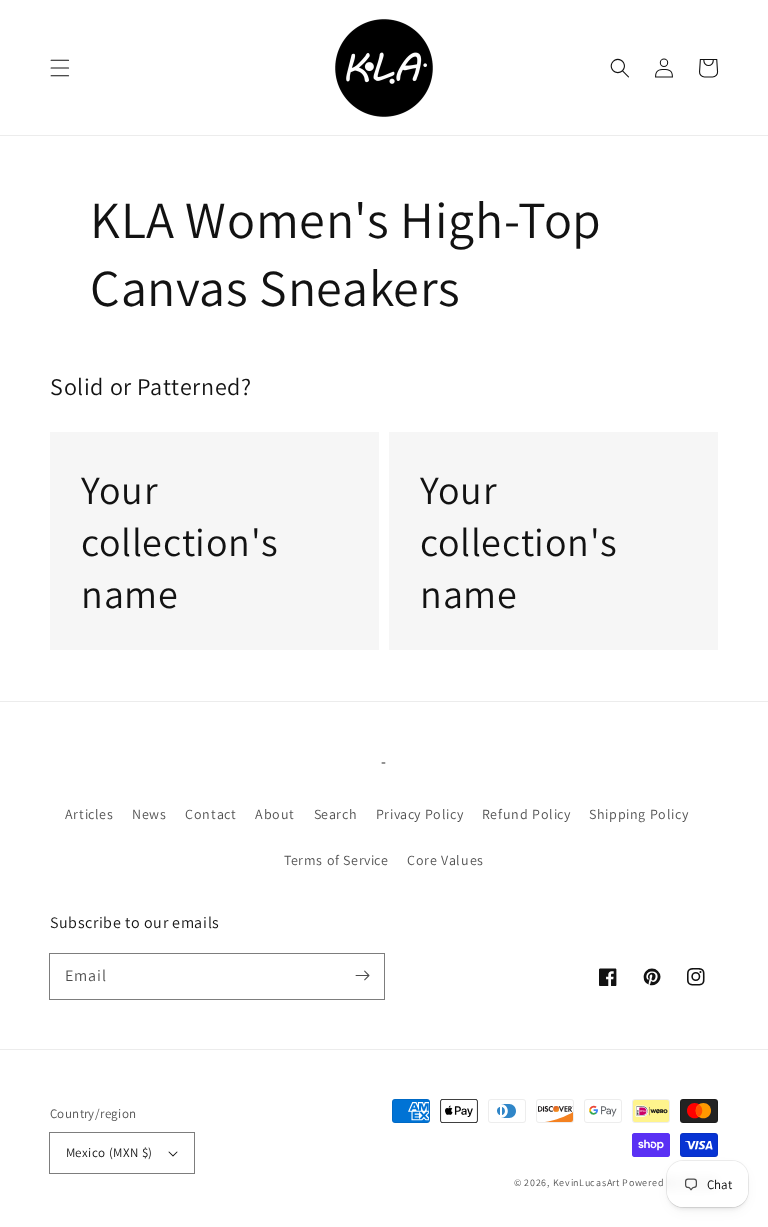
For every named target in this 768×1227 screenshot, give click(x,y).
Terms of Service (336, 860)
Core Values (445, 860)
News (149, 814)
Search (336, 814)
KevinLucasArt (586, 1182)
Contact (210, 814)
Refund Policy (526, 814)
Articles (89, 814)
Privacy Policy (419, 814)
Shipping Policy (638, 814)
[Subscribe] (362, 976)
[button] (60, 68)
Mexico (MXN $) (109, 1152)
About (275, 814)
